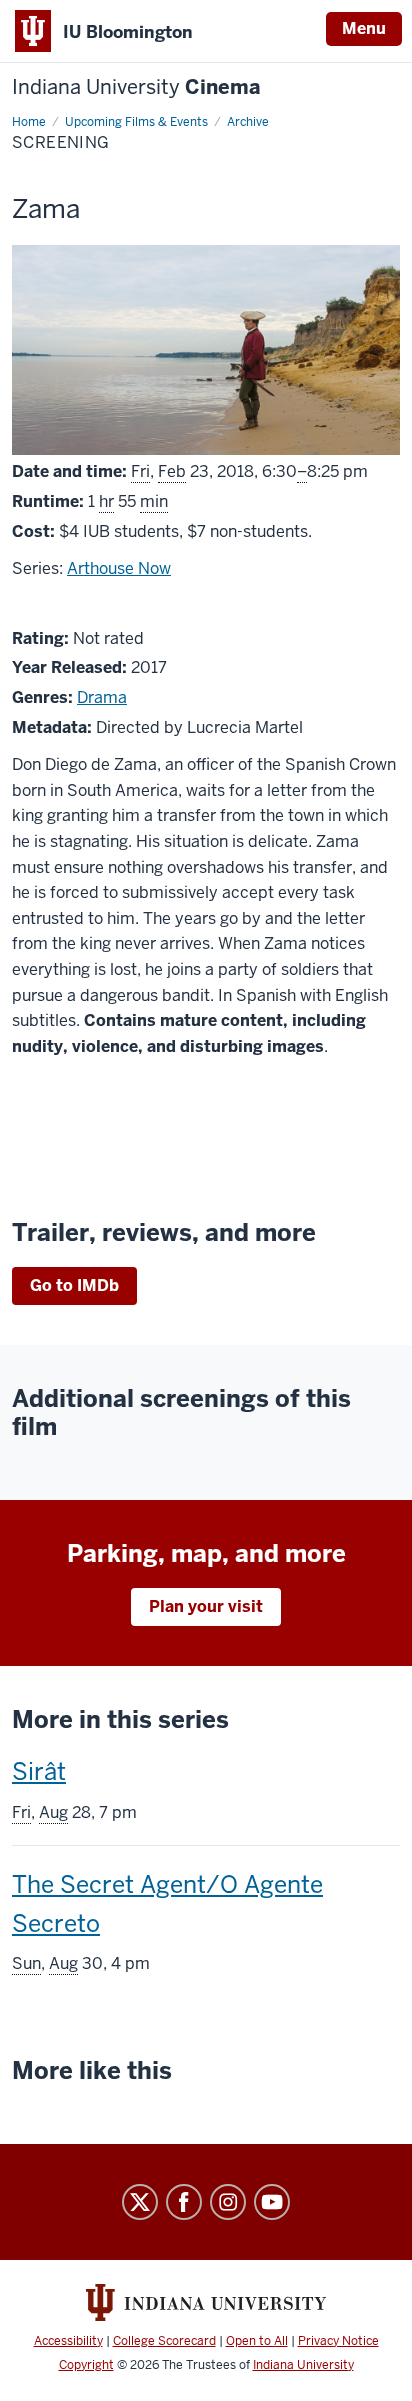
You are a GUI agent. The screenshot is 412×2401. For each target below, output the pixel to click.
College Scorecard (164, 2341)
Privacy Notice (338, 2341)
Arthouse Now (119, 568)
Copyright (86, 2365)
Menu (364, 28)
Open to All (257, 2341)
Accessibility (68, 2341)
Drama (102, 697)
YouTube (272, 2202)
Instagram (228, 2202)
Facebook (184, 2202)
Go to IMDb (74, 1285)
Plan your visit (206, 1606)
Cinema (136, 87)
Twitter (140, 2202)
